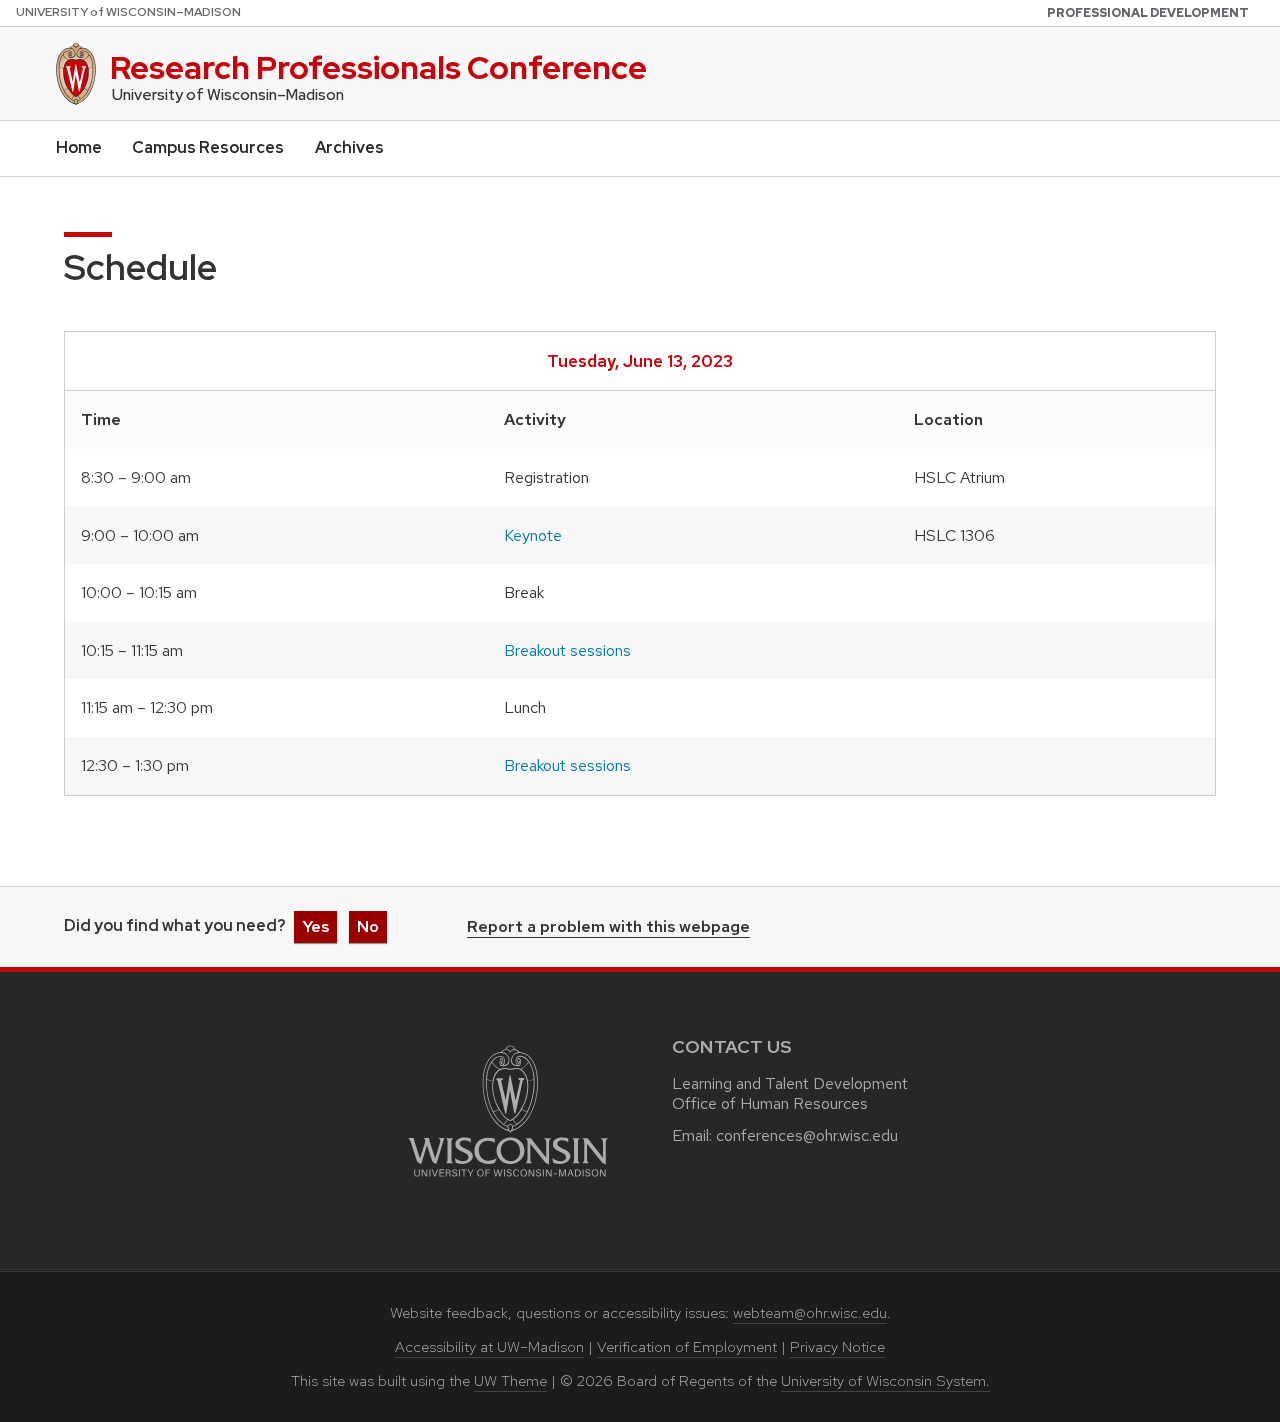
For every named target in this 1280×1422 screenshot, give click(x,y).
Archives (349, 147)
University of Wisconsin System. (885, 1381)
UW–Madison (128, 12)
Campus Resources (208, 147)
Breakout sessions (567, 650)
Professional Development (1148, 13)
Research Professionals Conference (378, 67)
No (368, 926)
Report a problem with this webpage (608, 928)
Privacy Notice (837, 1347)
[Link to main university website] (508, 1180)
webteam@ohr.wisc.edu (810, 1313)
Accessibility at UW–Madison (489, 1347)
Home (79, 147)
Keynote (533, 535)
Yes (315, 926)
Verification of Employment (687, 1347)
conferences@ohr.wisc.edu (807, 1135)
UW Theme (510, 1381)
